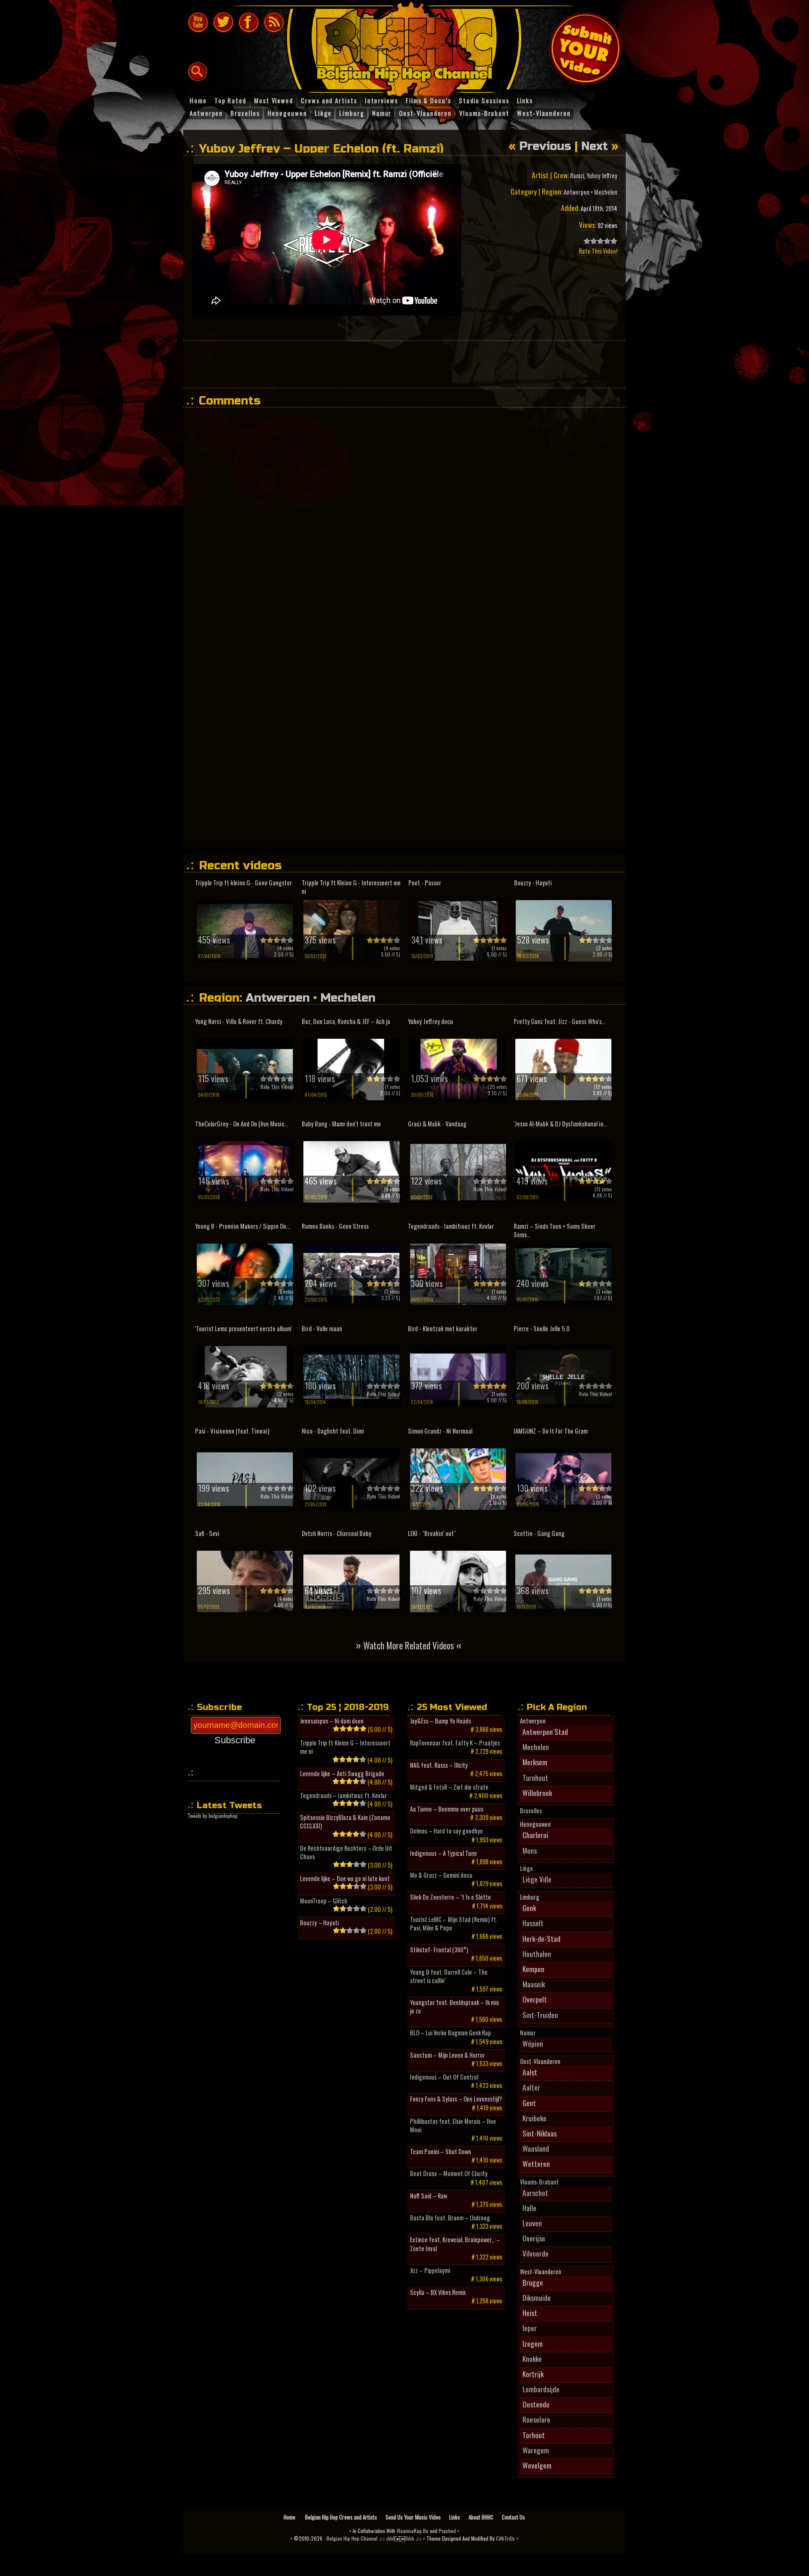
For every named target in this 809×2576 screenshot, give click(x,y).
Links (455, 2517)
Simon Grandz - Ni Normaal (440, 1431)
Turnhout (535, 1777)
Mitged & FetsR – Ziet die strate (449, 1787)
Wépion (533, 2043)
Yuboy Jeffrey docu (430, 1021)
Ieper (530, 2328)
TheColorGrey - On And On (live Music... (242, 1124)
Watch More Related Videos (409, 1645)
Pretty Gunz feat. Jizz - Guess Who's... (560, 1021)
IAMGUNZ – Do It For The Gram (551, 1431)
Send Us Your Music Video (413, 2517)
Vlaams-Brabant (539, 2182)
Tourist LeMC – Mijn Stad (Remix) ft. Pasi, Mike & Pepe (454, 1924)
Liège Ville (537, 1879)
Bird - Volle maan (322, 1328)
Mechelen (606, 192)
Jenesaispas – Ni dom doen (332, 1721)
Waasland (536, 2148)
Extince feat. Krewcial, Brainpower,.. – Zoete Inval (455, 2244)
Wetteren (536, 2163)
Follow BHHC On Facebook (249, 22)
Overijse (534, 2238)
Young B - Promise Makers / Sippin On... (242, 1226)
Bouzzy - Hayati (533, 883)
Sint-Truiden (540, 2015)
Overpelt (535, 1999)
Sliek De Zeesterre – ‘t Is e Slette (450, 1897)
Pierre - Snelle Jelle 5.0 (542, 1328)
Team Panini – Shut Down (441, 2152)
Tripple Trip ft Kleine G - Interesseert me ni (351, 887)
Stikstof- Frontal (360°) (439, 1950)
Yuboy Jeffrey (602, 176)
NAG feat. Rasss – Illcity (439, 1765)
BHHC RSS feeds (274, 22)
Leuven (532, 2223)
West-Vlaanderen (541, 2272)
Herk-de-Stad (541, 1938)
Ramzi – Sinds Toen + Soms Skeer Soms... (555, 1230)
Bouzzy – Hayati (319, 1923)
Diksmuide (537, 2297)
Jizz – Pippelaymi (430, 2270)
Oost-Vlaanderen (540, 2061)
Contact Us (513, 2517)
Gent (529, 2103)
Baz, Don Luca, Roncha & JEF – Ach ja (346, 1021)
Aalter (531, 2087)
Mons (530, 1850)
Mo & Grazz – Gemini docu (441, 1875)
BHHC (408, 46)
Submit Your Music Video (585, 48)
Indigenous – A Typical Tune (443, 1853)
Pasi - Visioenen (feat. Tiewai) (232, 1431)
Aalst (530, 2072)
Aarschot (535, 2193)
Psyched (447, 2531)
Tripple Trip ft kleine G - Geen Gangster (244, 883)
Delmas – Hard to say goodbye (446, 1831)
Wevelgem (537, 2465)
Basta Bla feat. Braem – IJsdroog (450, 2218)
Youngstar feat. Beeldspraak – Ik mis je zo (454, 2007)
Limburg (530, 1897)
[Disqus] (409, 519)
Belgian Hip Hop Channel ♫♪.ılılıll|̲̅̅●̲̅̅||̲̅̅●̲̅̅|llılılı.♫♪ (374, 2538)
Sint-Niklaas (540, 2133)
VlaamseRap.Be (413, 2531)
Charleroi (535, 1835)
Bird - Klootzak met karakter (443, 1328)
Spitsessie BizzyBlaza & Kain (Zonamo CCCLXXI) (345, 1822)
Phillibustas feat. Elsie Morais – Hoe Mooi (453, 2126)
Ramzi (577, 176)
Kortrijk (533, 2374)
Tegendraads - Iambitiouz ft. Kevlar (451, 1226)
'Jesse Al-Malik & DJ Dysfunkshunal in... (560, 1124)
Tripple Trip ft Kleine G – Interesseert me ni (345, 1747)
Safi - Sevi (207, 1533)
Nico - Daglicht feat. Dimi (333, 1431)
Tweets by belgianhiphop (213, 1816)
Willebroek (537, 1793)
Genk (529, 1908)
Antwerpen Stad (545, 1732)
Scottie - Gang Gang (539, 1533)
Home (290, 2517)
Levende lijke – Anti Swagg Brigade (342, 1774)
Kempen (533, 1969)
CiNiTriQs (505, 2538)
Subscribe (235, 1740)
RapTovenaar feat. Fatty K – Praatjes (455, 1743)
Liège (526, 1868)
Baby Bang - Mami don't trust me (341, 1124)
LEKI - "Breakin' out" (432, 1533)
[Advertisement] (404, 364)
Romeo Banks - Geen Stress (335, 1226)
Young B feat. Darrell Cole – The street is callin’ (449, 1976)
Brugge (533, 2282)
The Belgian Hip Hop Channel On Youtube (198, 22)
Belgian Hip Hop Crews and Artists (341, 2517)
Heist (530, 2313)
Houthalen (537, 1954)
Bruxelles (531, 1811)
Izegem (533, 2343)
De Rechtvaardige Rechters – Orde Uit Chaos (346, 1852)
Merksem (535, 1762)
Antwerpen (577, 192)
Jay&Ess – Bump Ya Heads (441, 1721)
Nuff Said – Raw (429, 2196)
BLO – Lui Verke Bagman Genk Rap (450, 2033)
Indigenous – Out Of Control (444, 2077)
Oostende (536, 2404)
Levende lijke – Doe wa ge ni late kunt (345, 1879)
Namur (528, 2033)
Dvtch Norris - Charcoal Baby (336, 1533)
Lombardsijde (541, 2389)
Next (595, 146)
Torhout (534, 2435)
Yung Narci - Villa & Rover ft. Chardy (239, 1021)
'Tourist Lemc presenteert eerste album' (244, 1328)
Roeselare (536, 2419)
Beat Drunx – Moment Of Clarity (449, 2174)
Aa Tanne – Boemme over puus (447, 1809)
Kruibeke (534, 2118)
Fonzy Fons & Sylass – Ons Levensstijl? (456, 2099)
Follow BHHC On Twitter (223, 22)
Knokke (532, 2359)
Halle (529, 2208)
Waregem (536, 2450)
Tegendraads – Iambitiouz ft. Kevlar (343, 1796)
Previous (545, 146)
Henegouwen (535, 1824)
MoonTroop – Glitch (324, 1901)
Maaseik (534, 1984)
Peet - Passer (425, 883)
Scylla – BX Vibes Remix (438, 2292)
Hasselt (533, 1923)
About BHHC (481, 2517)
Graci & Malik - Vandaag (437, 1124)
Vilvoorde (536, 2253)
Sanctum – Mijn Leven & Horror (447, 2055)
